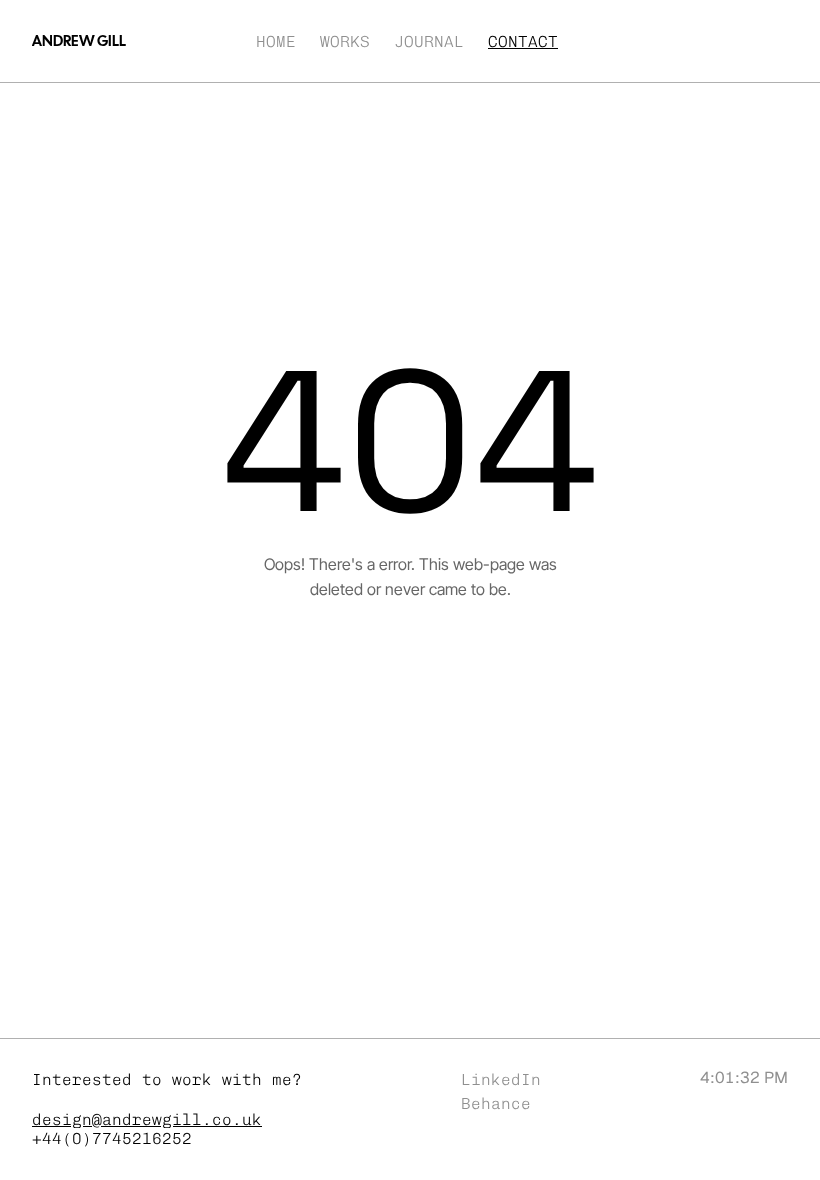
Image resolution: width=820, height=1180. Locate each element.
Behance (496, 1103)
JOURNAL (429, 41)
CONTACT (523, 41)
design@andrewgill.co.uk (147, 1119)
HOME (276, 41)
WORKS (345, 41)
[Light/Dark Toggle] (738, 41)
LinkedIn (501, 1079)
